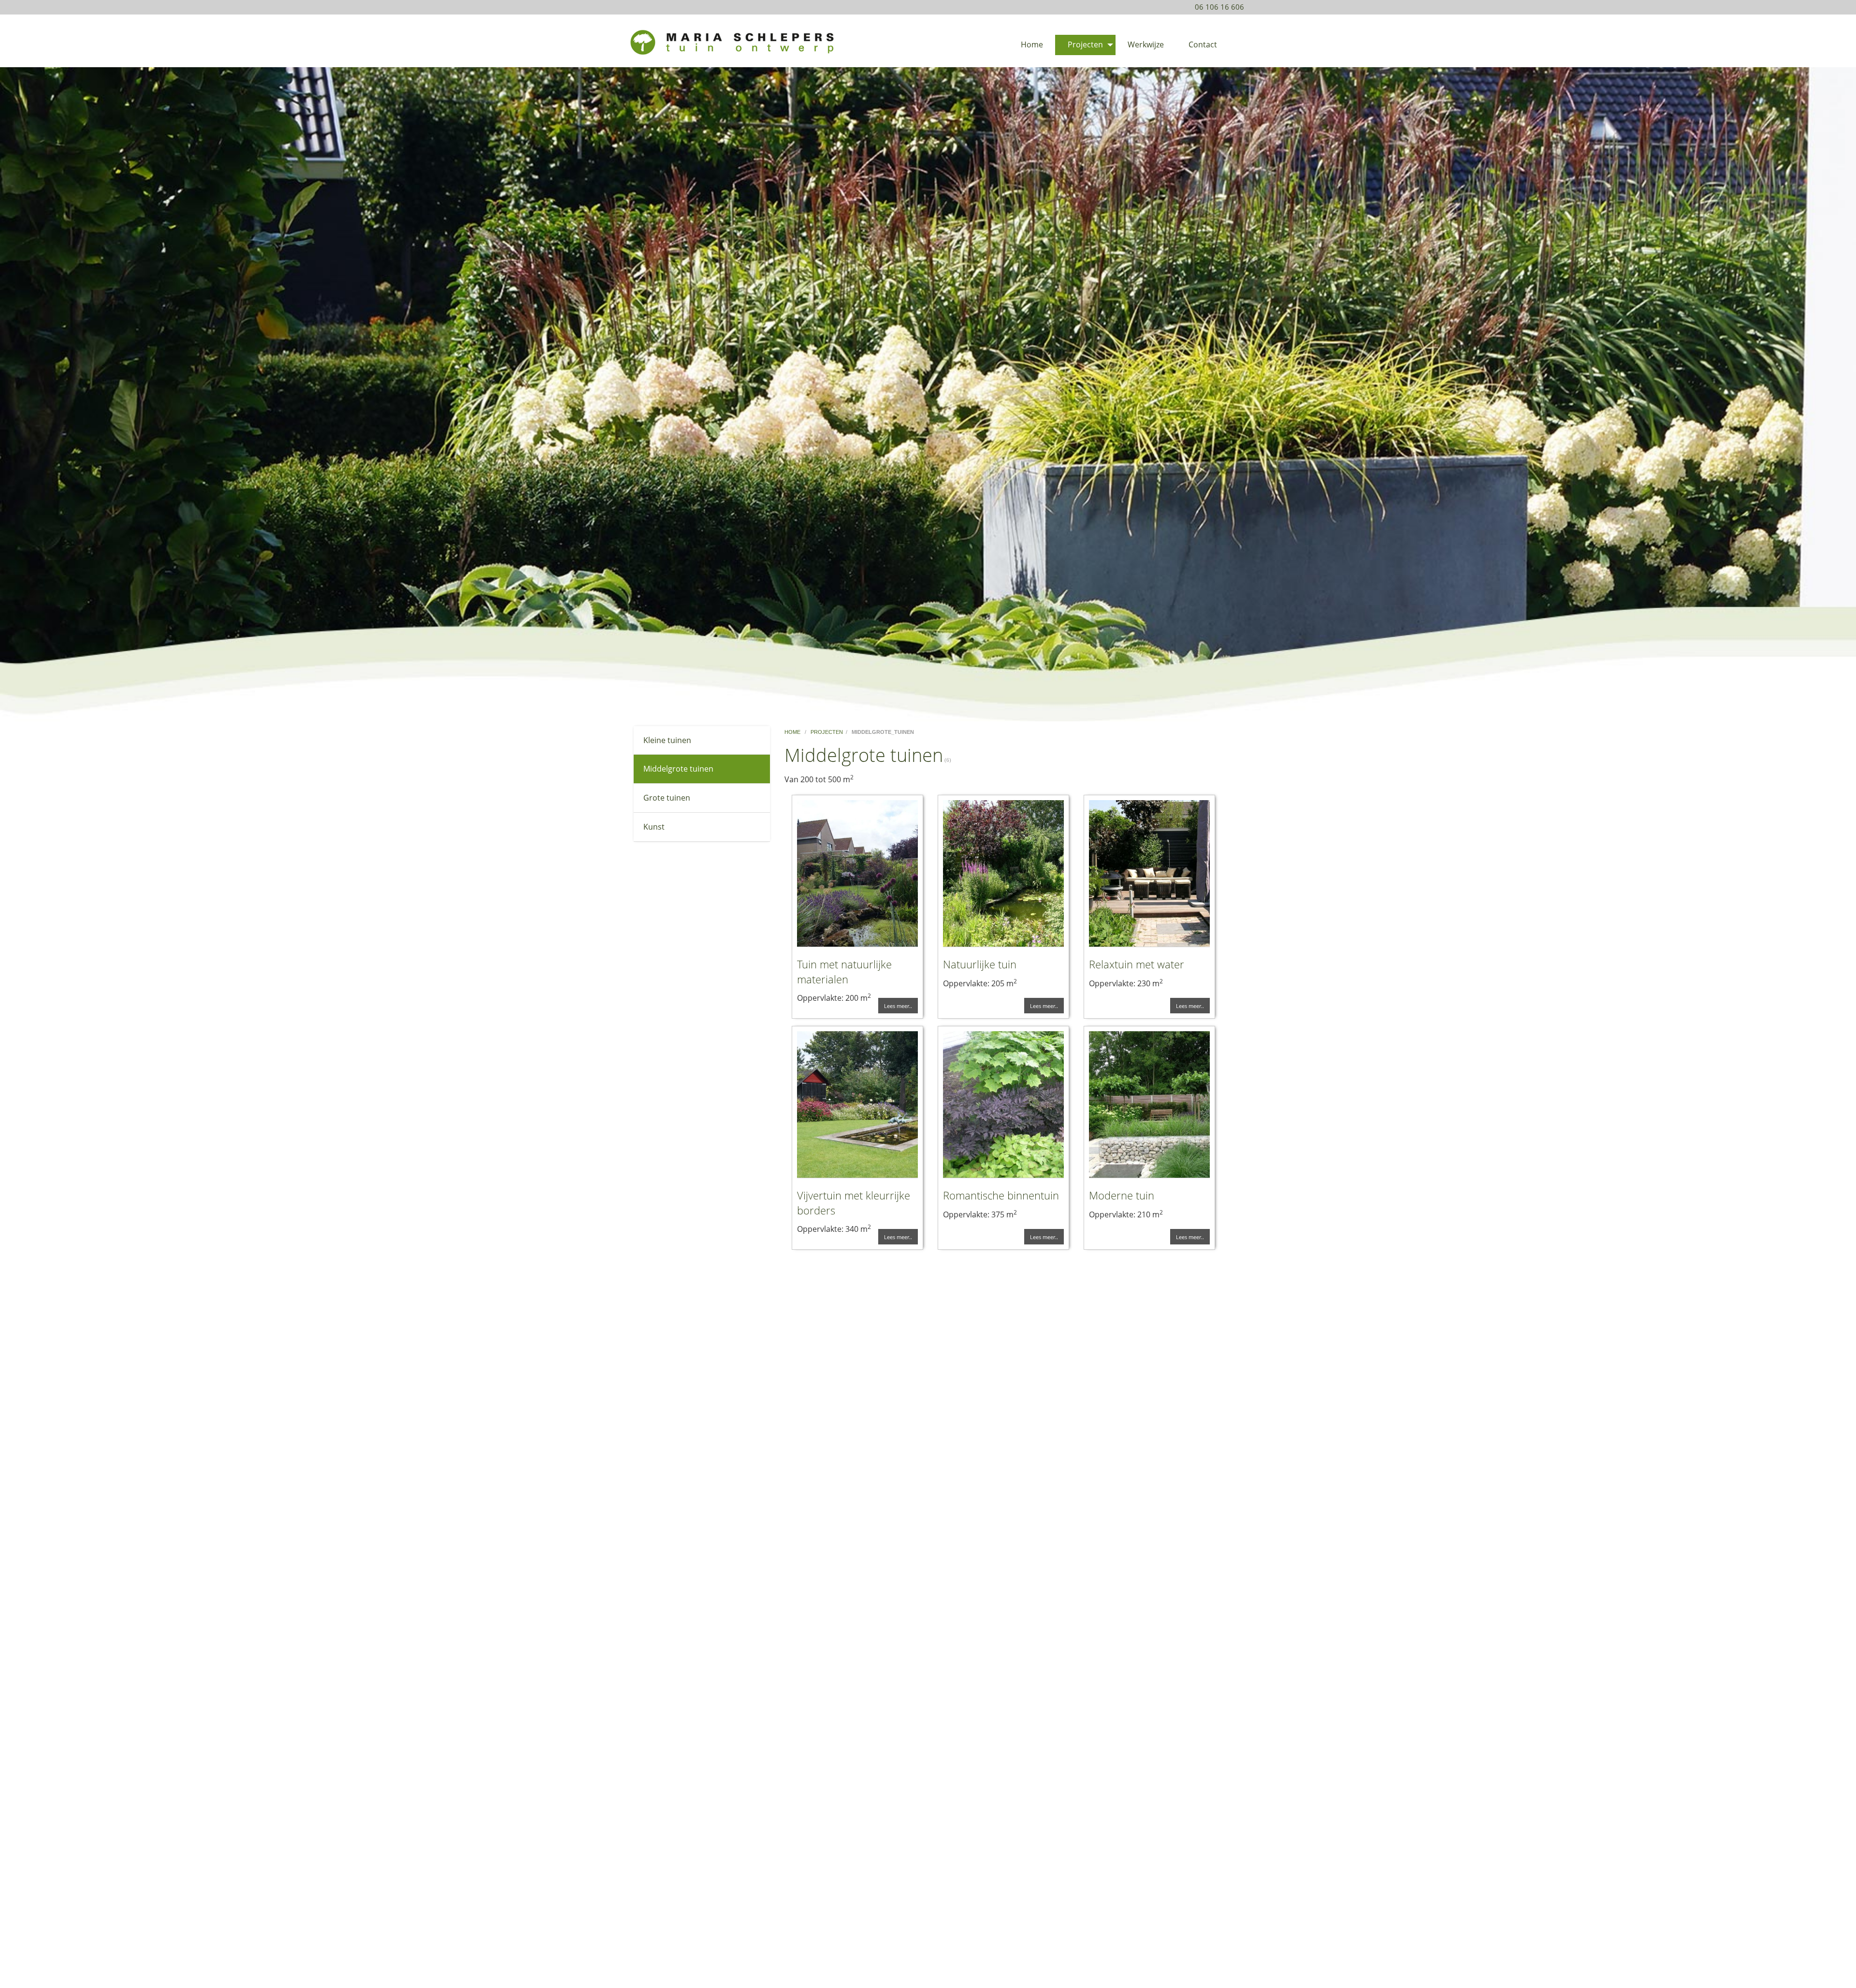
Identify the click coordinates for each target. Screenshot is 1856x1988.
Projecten (1085, 44)
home (793, 732)
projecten (827, 732)
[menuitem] (1032, 45)
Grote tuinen (667, 798)
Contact (1203, 44)
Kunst (654, 827)
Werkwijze (1146, 44)
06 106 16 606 (1219, 7)
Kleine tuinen (667, 740)
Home (1032, 44)
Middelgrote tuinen (678, 769)
